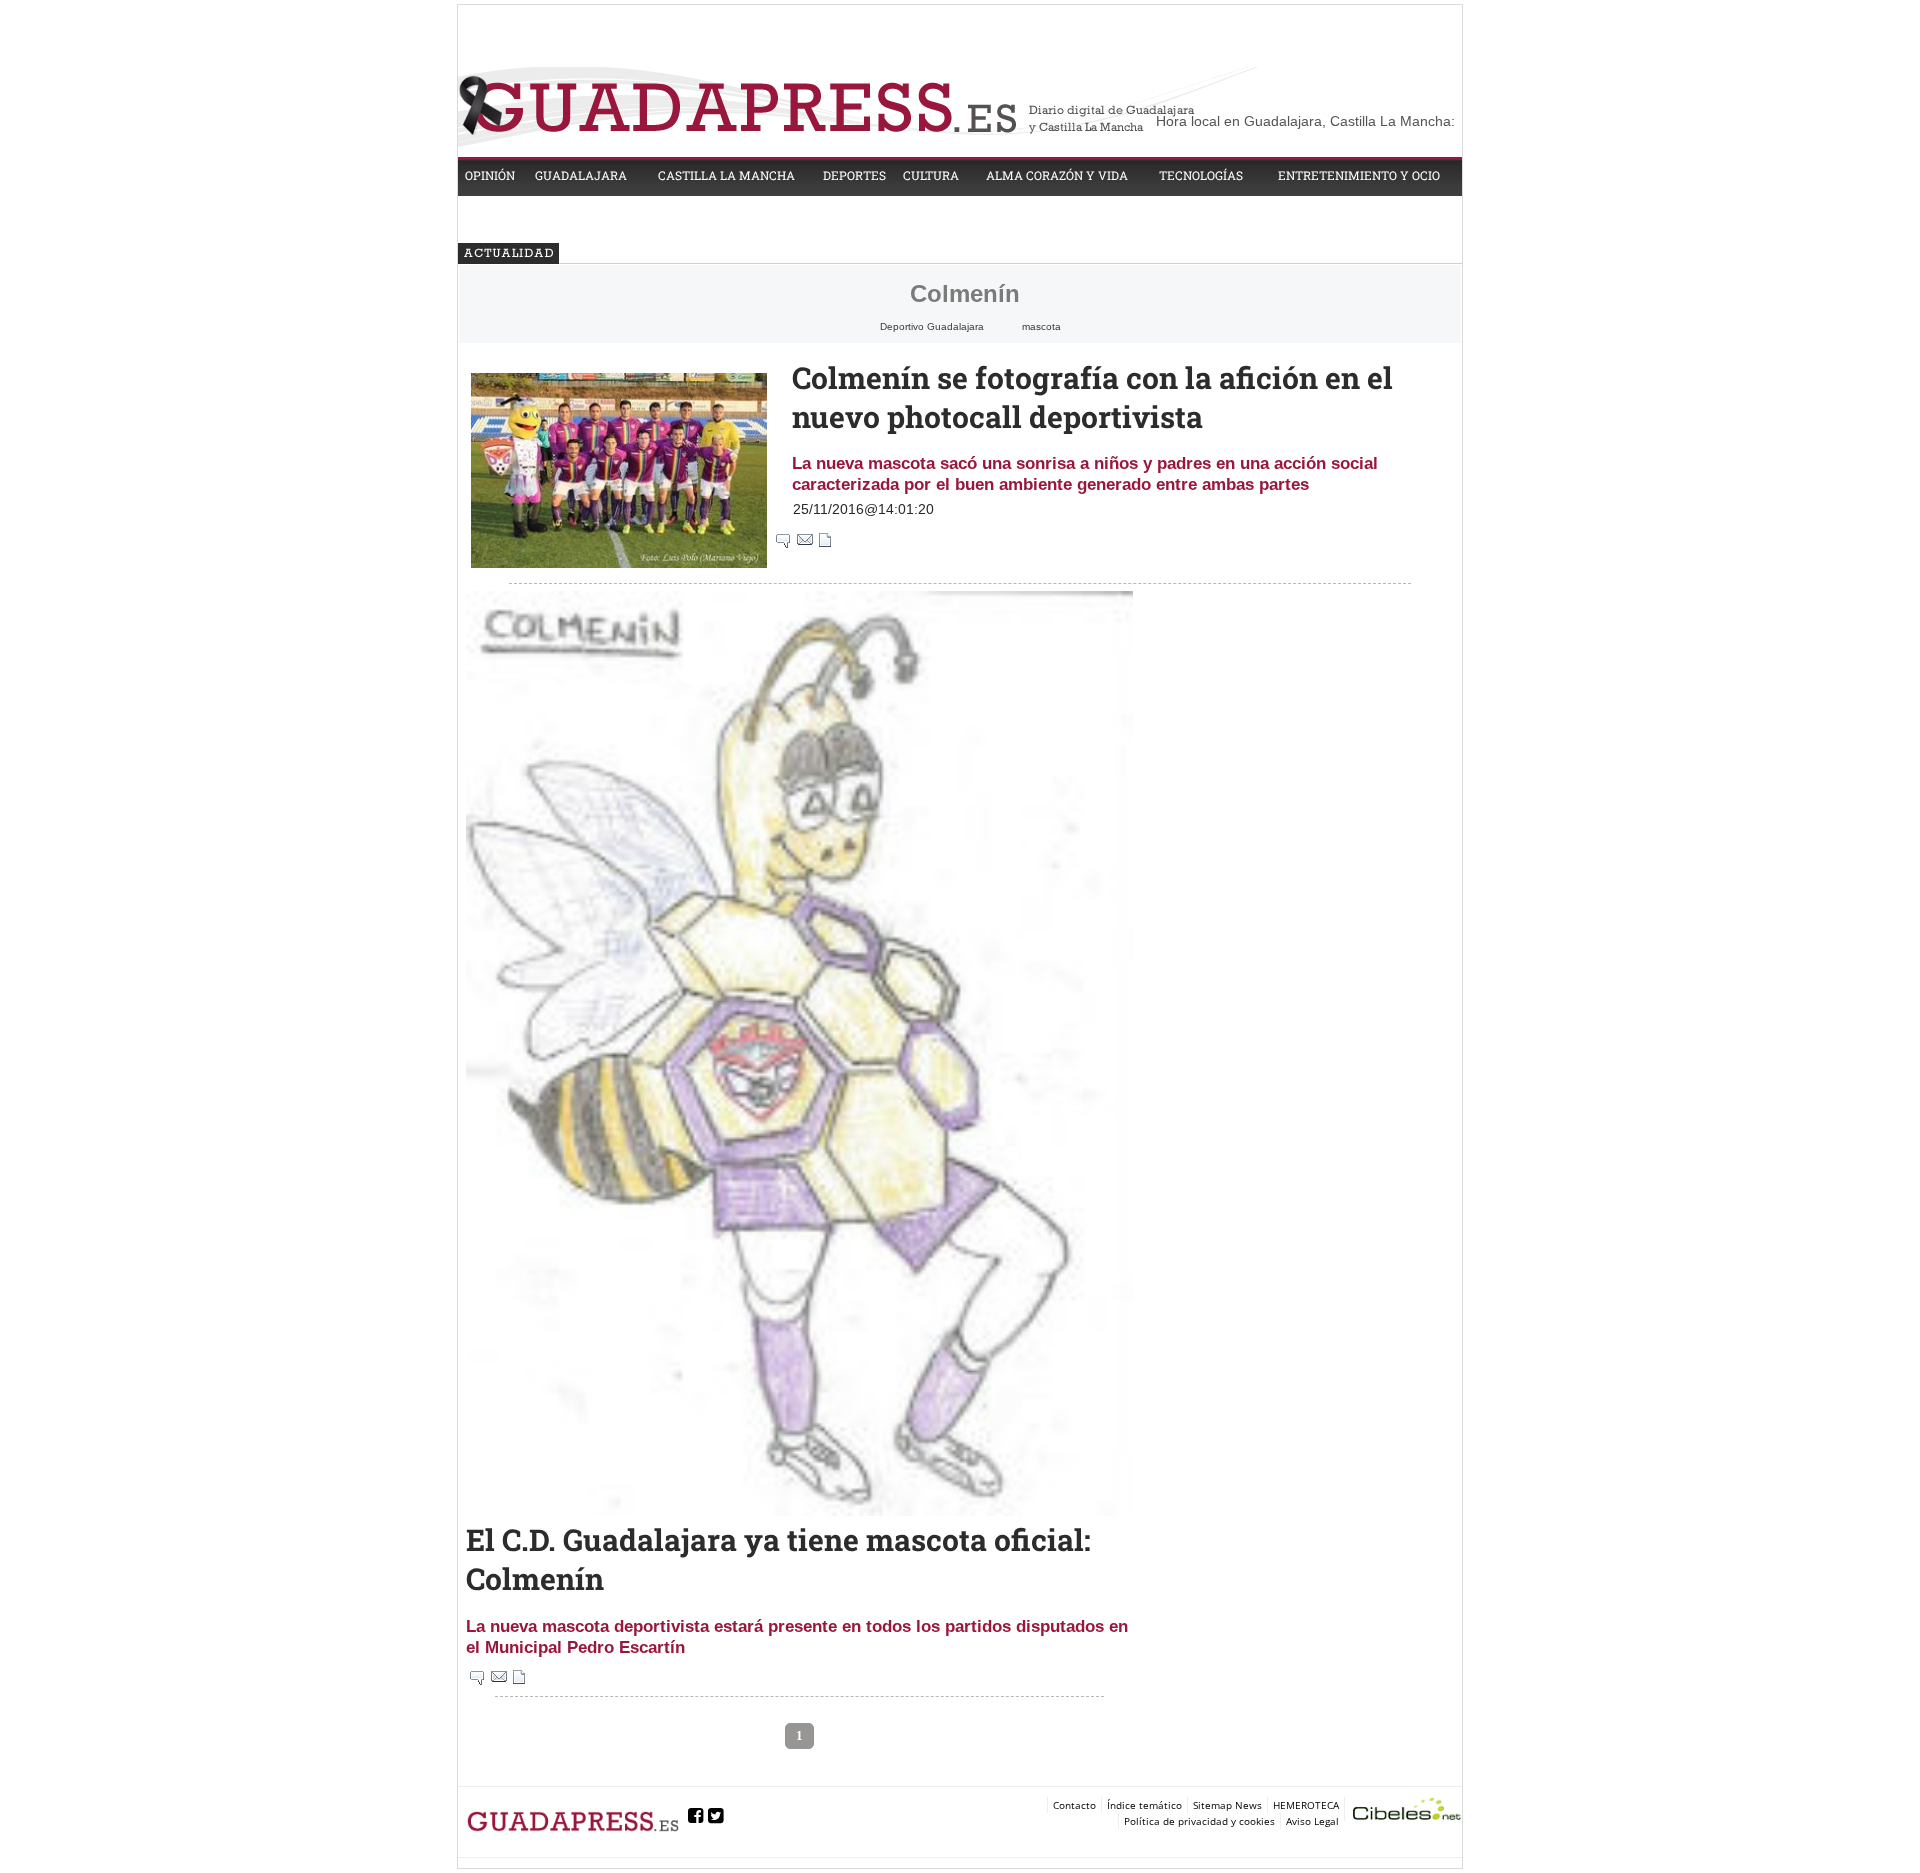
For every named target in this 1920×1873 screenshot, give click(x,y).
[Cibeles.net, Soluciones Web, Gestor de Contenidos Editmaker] (1407, 1811)
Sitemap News (1227, 1805)
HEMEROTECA (1306, 1805)
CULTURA (931, 175)
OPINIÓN (490, 175)
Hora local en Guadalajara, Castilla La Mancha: (1305, 121)
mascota (1041, 326)
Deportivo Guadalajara (932, 326)
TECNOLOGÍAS (1201, 175)
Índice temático (1144, 1805)
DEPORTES (854, 175)
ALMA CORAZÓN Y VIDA (1057, 175)
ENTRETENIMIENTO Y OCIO (1359, 175)
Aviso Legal (1312, 1821)
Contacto (1074, 1805)
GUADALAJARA (581, 175)
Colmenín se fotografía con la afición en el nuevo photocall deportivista (1092, 397)
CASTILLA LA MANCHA (726, 175)
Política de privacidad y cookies (1199, 1821)
